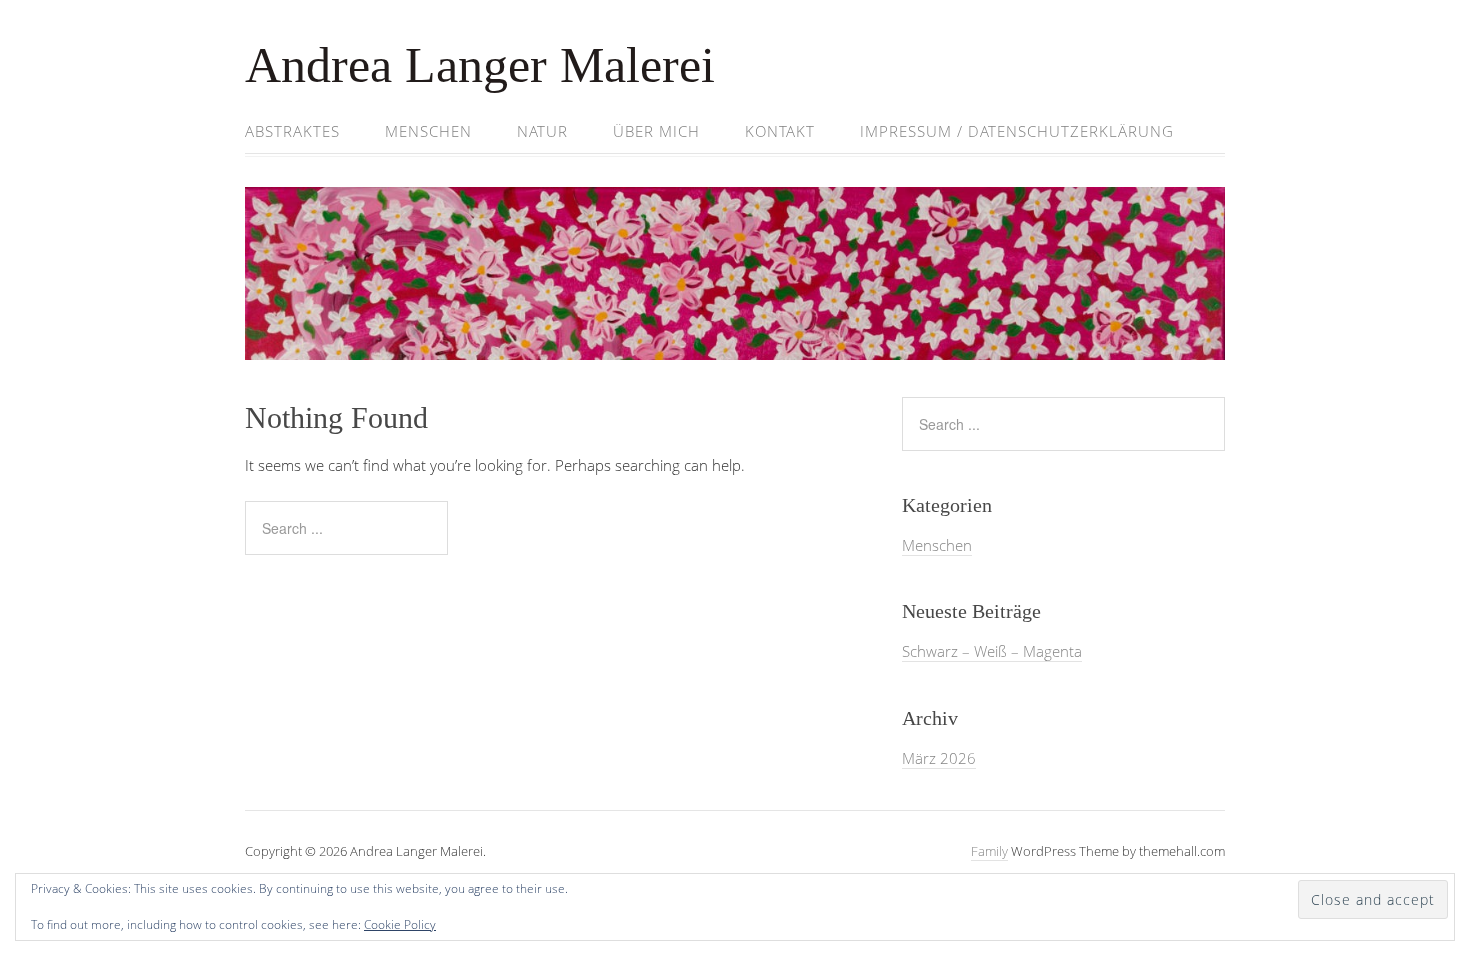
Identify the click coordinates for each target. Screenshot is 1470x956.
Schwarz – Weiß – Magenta (992, 651)
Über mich (656, 131)
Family (989, 851)
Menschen (428, 131)
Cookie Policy (400, 924)
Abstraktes (292, 131)
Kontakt (780, 131)
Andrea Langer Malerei (480, 65)
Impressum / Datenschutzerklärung (1017, 131)
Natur (542, 131)
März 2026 (939, 758)
